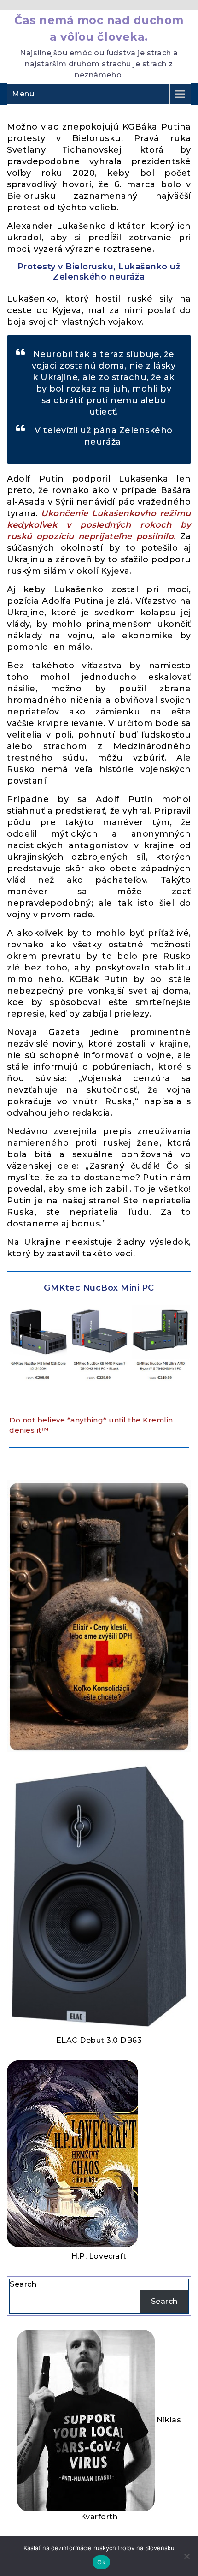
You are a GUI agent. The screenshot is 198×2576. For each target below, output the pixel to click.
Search (23, 2284)
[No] (186, 2556)
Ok (101, 2562)
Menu (23, 94)
